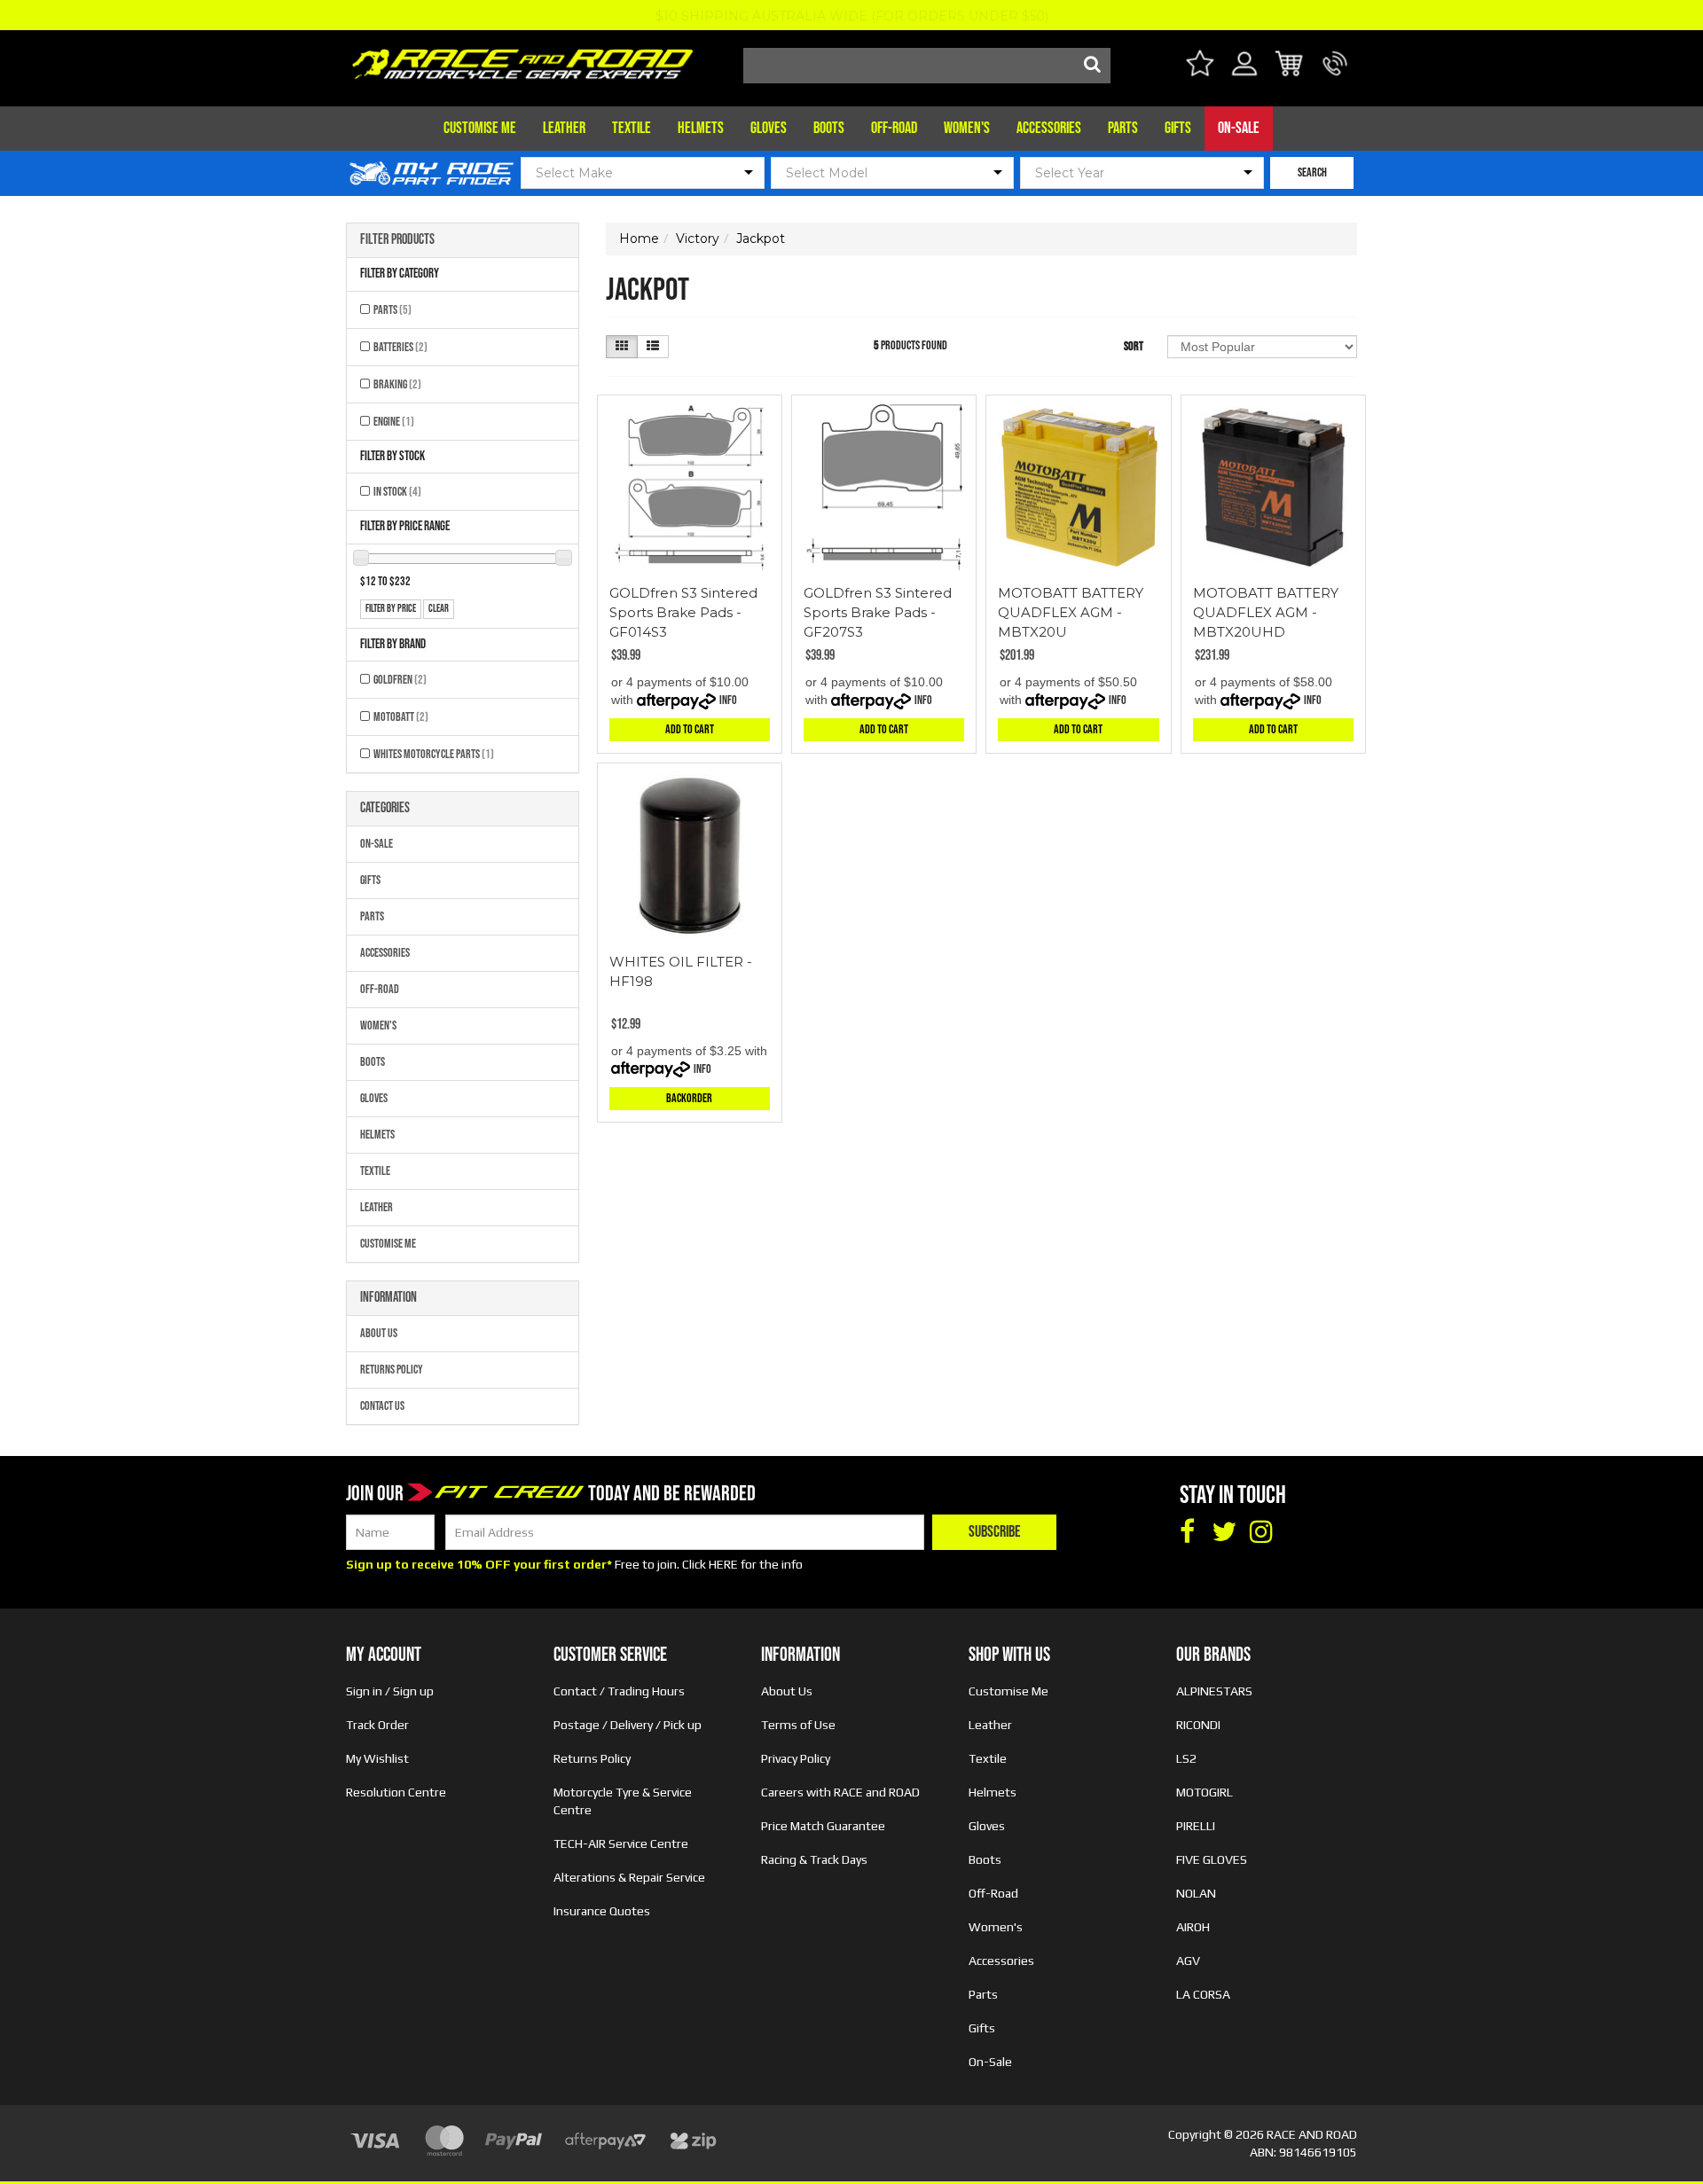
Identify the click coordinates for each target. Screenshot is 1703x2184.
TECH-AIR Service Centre (621, 1843)
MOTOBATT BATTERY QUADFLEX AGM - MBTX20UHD (1266, 612)
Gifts (1178, 128)
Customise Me (480, 128)
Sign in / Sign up (390, 1691)
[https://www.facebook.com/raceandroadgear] (1187, 1532)
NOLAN (1196, 1893)
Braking (397, 384)
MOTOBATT (401, 717)
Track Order (377, 1725)
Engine (394, 422)
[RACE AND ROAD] (522, 60)
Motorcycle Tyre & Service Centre (623, 1801)
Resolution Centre (396, 1792)
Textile (632, 128)
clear (439, 609)
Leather (564, 128)
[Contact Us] (1335, 74)
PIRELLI (1196, 1826)
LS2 (1186, 1758)
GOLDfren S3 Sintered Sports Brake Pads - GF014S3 (683, 612)
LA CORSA (1203, 1994)
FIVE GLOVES (1212, 1859)
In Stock (397, 492)
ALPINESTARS (1214, 1691)
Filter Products (397, 240)
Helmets (701, 128)
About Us (379, 1333)
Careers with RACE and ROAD (840, 1792)
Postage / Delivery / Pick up (628, 1725)
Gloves (769, 128)
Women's (967, 128)
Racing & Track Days (814, 1859)
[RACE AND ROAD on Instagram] (1261, 1532)
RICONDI (1198, 1725)
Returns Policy (392, 1370)
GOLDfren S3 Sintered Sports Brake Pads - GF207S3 (878, 612)
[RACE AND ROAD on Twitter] (1224, 1532)
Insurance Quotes (602, 1911)
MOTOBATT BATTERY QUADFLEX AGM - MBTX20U (1071, 612)
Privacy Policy (796, 1758)
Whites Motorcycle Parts (434, 754)
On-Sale (1239, 128)
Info (728, 700)
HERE (723, 1564)
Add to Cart (690, 729)
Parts (1123, 128)
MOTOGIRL (1205, 1792)
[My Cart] (1290, 66)
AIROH (1193, 1927)
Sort (1134, 346)
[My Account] (1245, 74)
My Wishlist (377, 1758)
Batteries (400, 347)
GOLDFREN (400, 680)
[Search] (1093, 66)
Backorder (689, 1098)
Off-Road (894, 128)
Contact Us (382, 1406)
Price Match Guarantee (823, 1826)
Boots (829, 128)
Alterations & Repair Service (629, 1877)
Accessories (1049, 128)
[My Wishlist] (1200, 66)
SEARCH (1312, 172)
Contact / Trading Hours (619, 1691)
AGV (1188, 1961)
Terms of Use (798, 1725)
